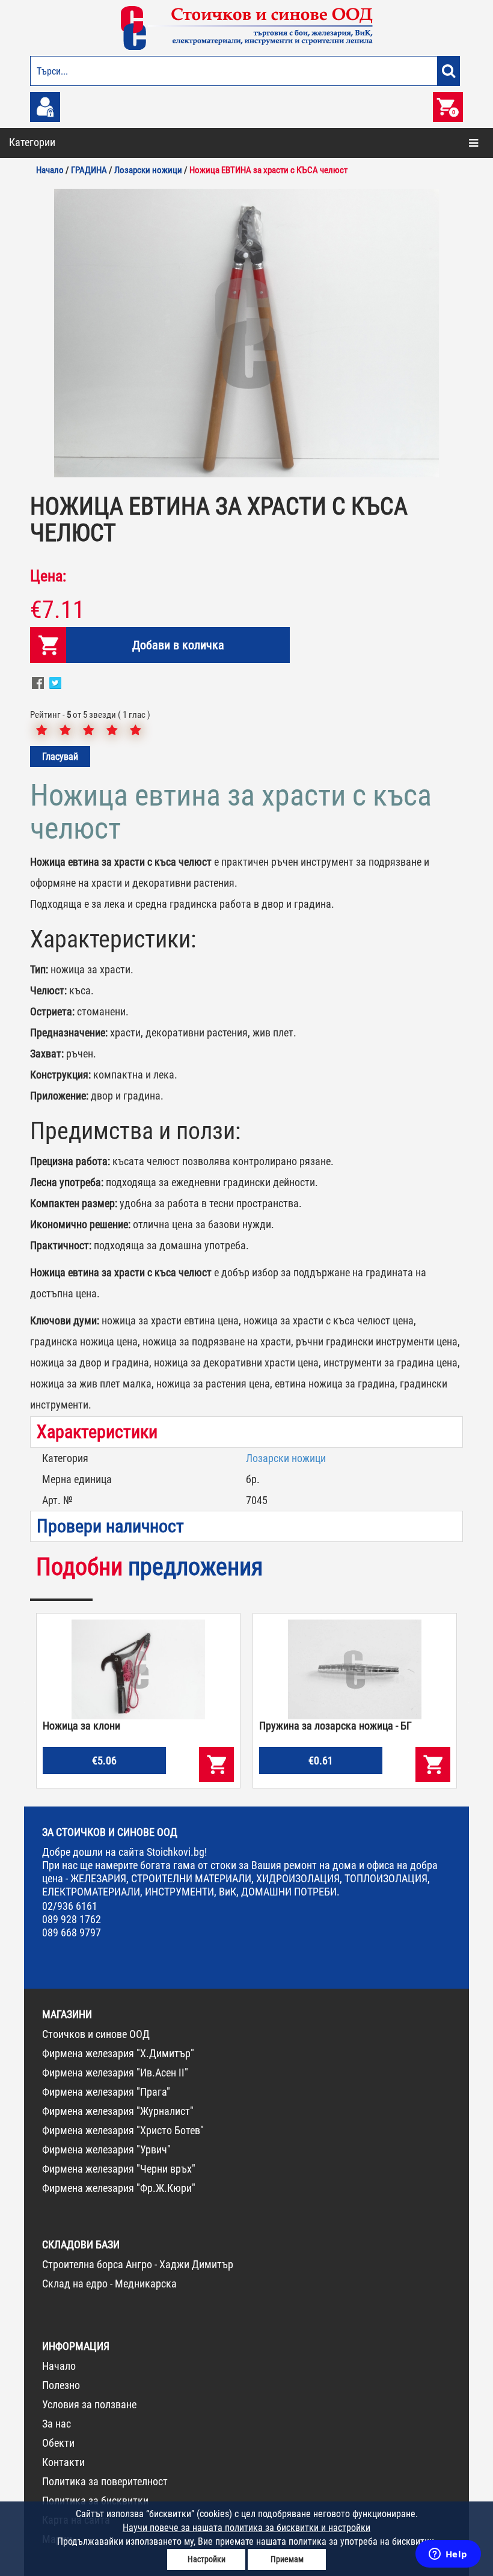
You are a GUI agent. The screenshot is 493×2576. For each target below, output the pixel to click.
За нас (57, 2424)
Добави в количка (178, 645)
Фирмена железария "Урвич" (106, 2149)
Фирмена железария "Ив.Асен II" (115, 2073)
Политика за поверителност (105, 2481)
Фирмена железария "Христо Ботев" (123, 2130)
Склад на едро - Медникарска (109, 2284)
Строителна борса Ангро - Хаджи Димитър (138, 2264)
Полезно (61, 2385)
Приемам (287, 2559)
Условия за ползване (89, 2404)
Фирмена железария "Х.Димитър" (118, 2053)
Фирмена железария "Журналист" (118, 2111)
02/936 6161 (70, 1906)
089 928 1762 (72, 1919)
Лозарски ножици (286, 1458)
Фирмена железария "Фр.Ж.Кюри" (119, 2188)
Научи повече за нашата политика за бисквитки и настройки (246, 2528)
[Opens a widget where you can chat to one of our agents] (448, 2555)
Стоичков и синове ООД (96, 2034)
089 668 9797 (72, 1932)
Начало (59, 2366)
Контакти (63, 2462)
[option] (246, 333)
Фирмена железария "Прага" (106, 2092)
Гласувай (60, 757)
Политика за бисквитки (95, 2501)
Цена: (48, 576)
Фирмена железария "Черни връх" (119, 2169)
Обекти (58, 2443)
